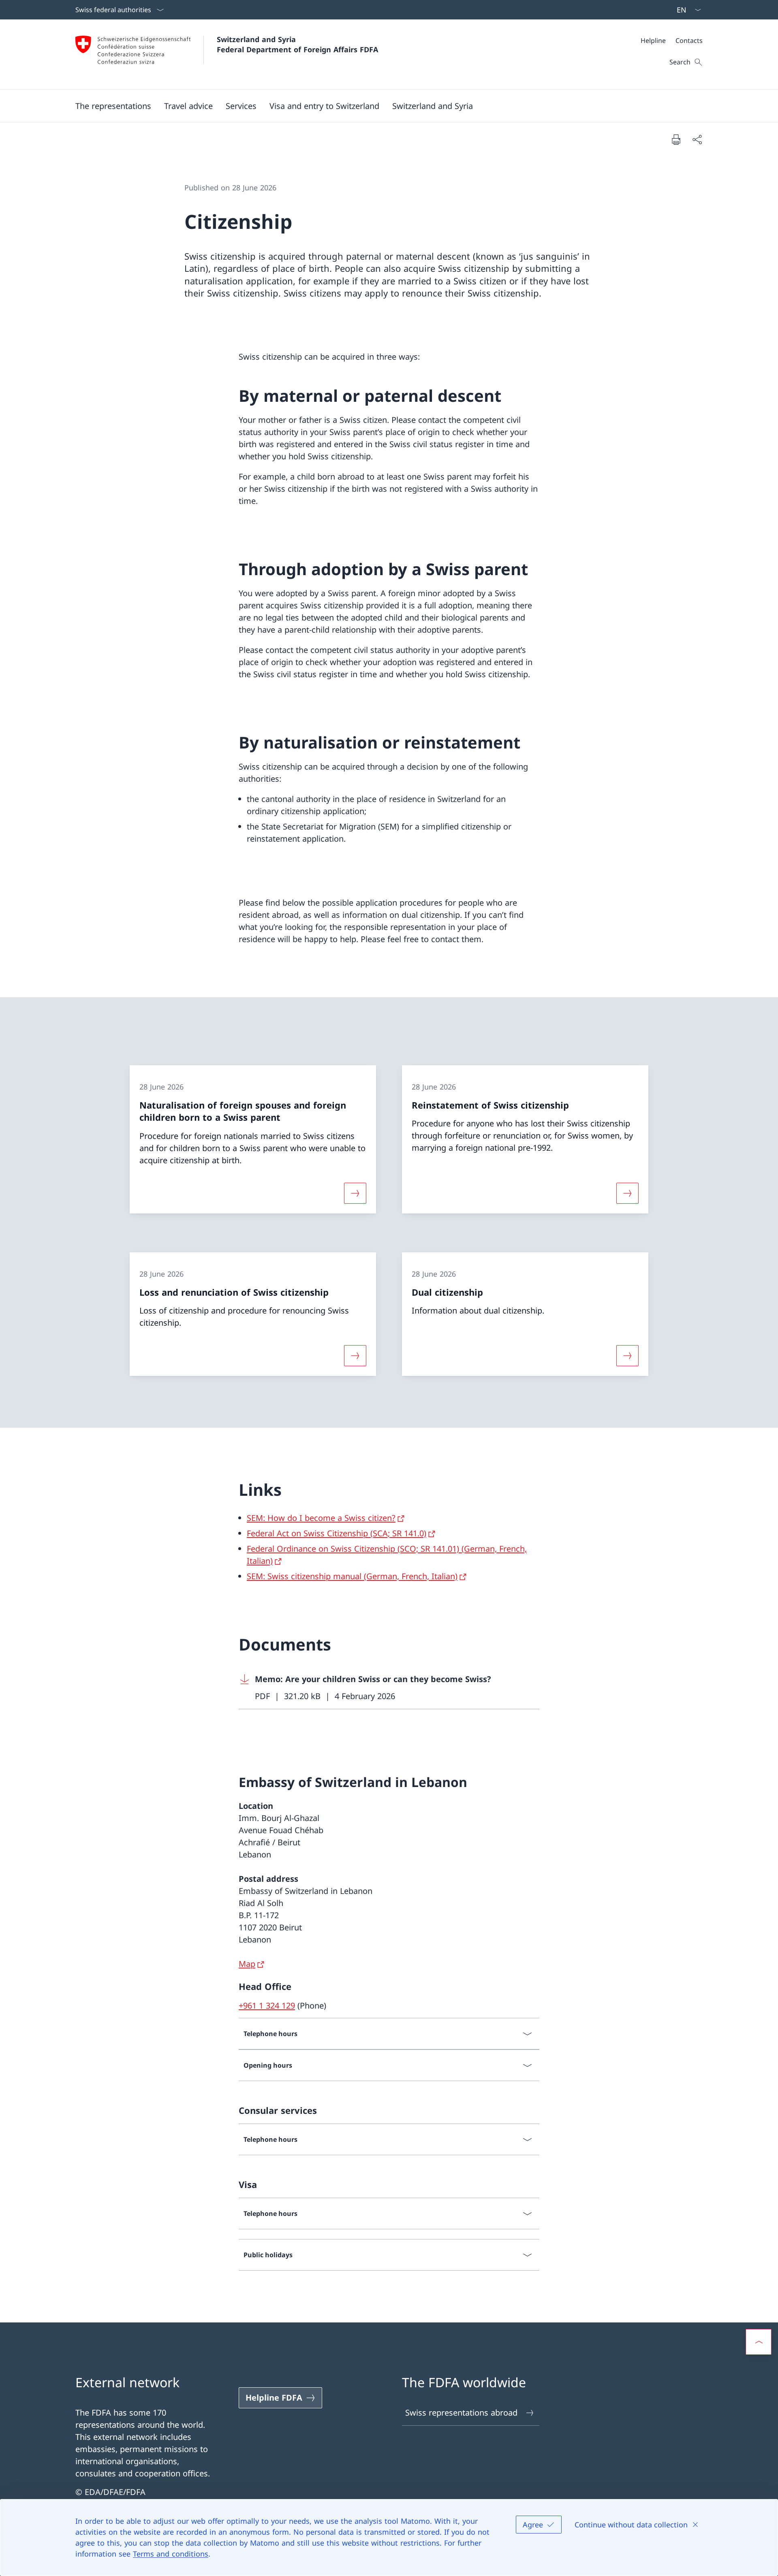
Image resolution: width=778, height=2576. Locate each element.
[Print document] (676, 139)
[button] (188, 106)
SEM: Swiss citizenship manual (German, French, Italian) (352, 1576)
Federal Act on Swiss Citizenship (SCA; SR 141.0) (337, 1533)
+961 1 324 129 (267, 2006)
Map (247, 1964)
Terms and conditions (171, 2554)
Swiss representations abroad (461, 2413)
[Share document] (697, 139)
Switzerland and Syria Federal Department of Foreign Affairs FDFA (297, 44)
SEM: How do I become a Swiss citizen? (321, 1518)
